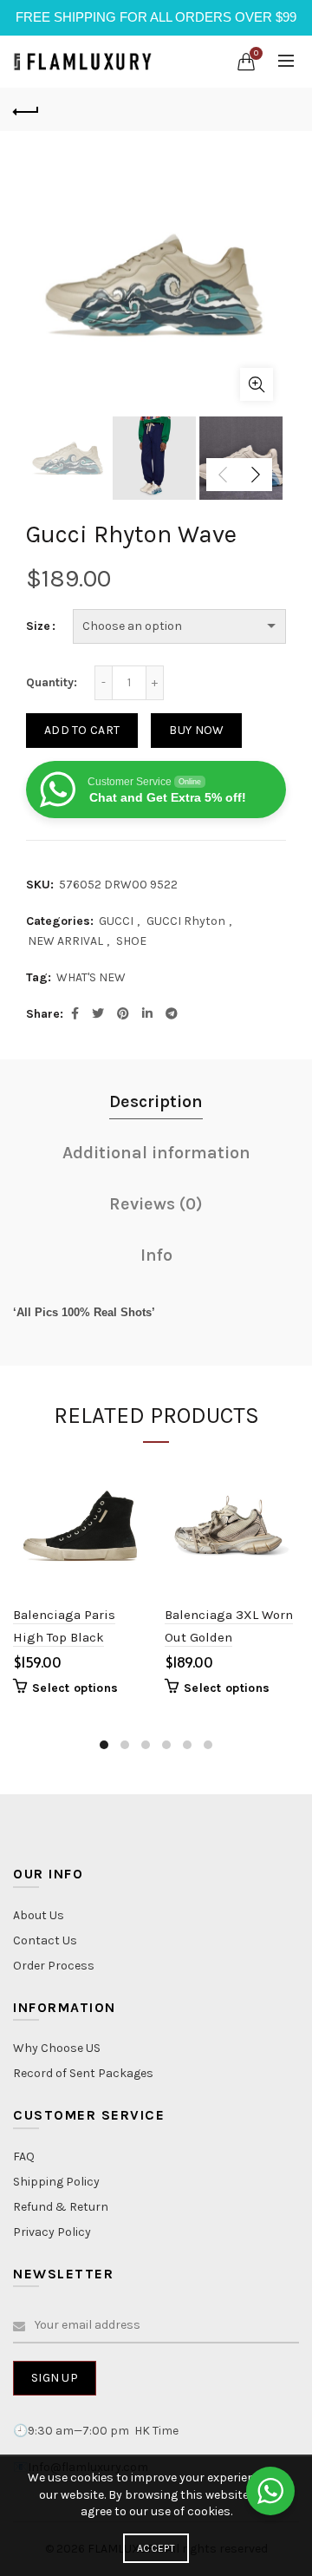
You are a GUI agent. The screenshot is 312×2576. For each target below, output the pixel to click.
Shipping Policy (56, 2182)
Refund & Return (61, 2207)
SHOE (131, 941)
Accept (156, 2548)
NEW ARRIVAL (65, 941)
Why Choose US (57, 2048)
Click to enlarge (257, 384)
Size (38, 626)
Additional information (156, 1153)
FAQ (24, 2156)
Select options (75, 1688)
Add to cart (82, 730)
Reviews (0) (156, 1204)
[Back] (26, 109)
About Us (39, 1915)
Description (156, 1101)
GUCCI (116, 921)
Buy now (196, 730)
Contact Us (45, 1940)
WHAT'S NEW (91, 977)
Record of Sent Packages (83, 2073)
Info (156, 1255)
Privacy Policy (52, 2232)
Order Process (54, 1966)
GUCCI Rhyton (186, 921)
